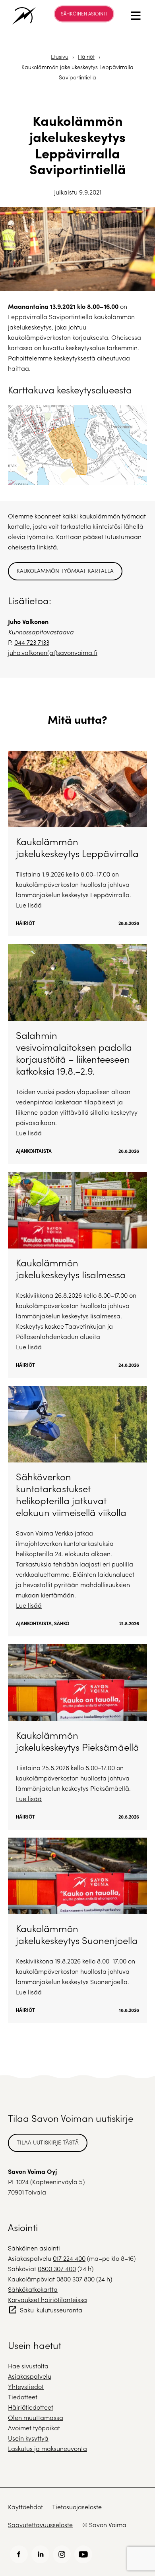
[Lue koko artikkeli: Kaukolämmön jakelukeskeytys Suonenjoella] (77, 1930)
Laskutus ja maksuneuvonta (47, 2448)
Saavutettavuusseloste (40, 2525)
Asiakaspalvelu (30, 2376)
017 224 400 (69, 2258)
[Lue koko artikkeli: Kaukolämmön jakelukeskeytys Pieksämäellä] (77, 1737)
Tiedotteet (23, 2397)
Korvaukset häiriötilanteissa (47, 2300)
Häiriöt (86, 57)
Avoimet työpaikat (34, 2428)
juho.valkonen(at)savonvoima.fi (53, 652)
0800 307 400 (57, 2269)
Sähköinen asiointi (84, 13)
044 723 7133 (32, 642)
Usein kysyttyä (28, 2438)
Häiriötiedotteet (31, 2407)
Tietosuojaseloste (77, 2507)
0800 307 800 (76, 2279)
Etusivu (60, 57)
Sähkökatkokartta (33, 2289)
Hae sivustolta (28, 2366)
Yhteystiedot (26, 2386)
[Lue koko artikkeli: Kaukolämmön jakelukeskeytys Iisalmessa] (77, 1275)
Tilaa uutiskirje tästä (48, 2142)
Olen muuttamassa (36, 2417)
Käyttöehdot (25, 2507)
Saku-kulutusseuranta (51, 2310)
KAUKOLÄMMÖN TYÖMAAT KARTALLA (65, 571)
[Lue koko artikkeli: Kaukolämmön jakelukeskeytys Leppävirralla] (77, 843)
